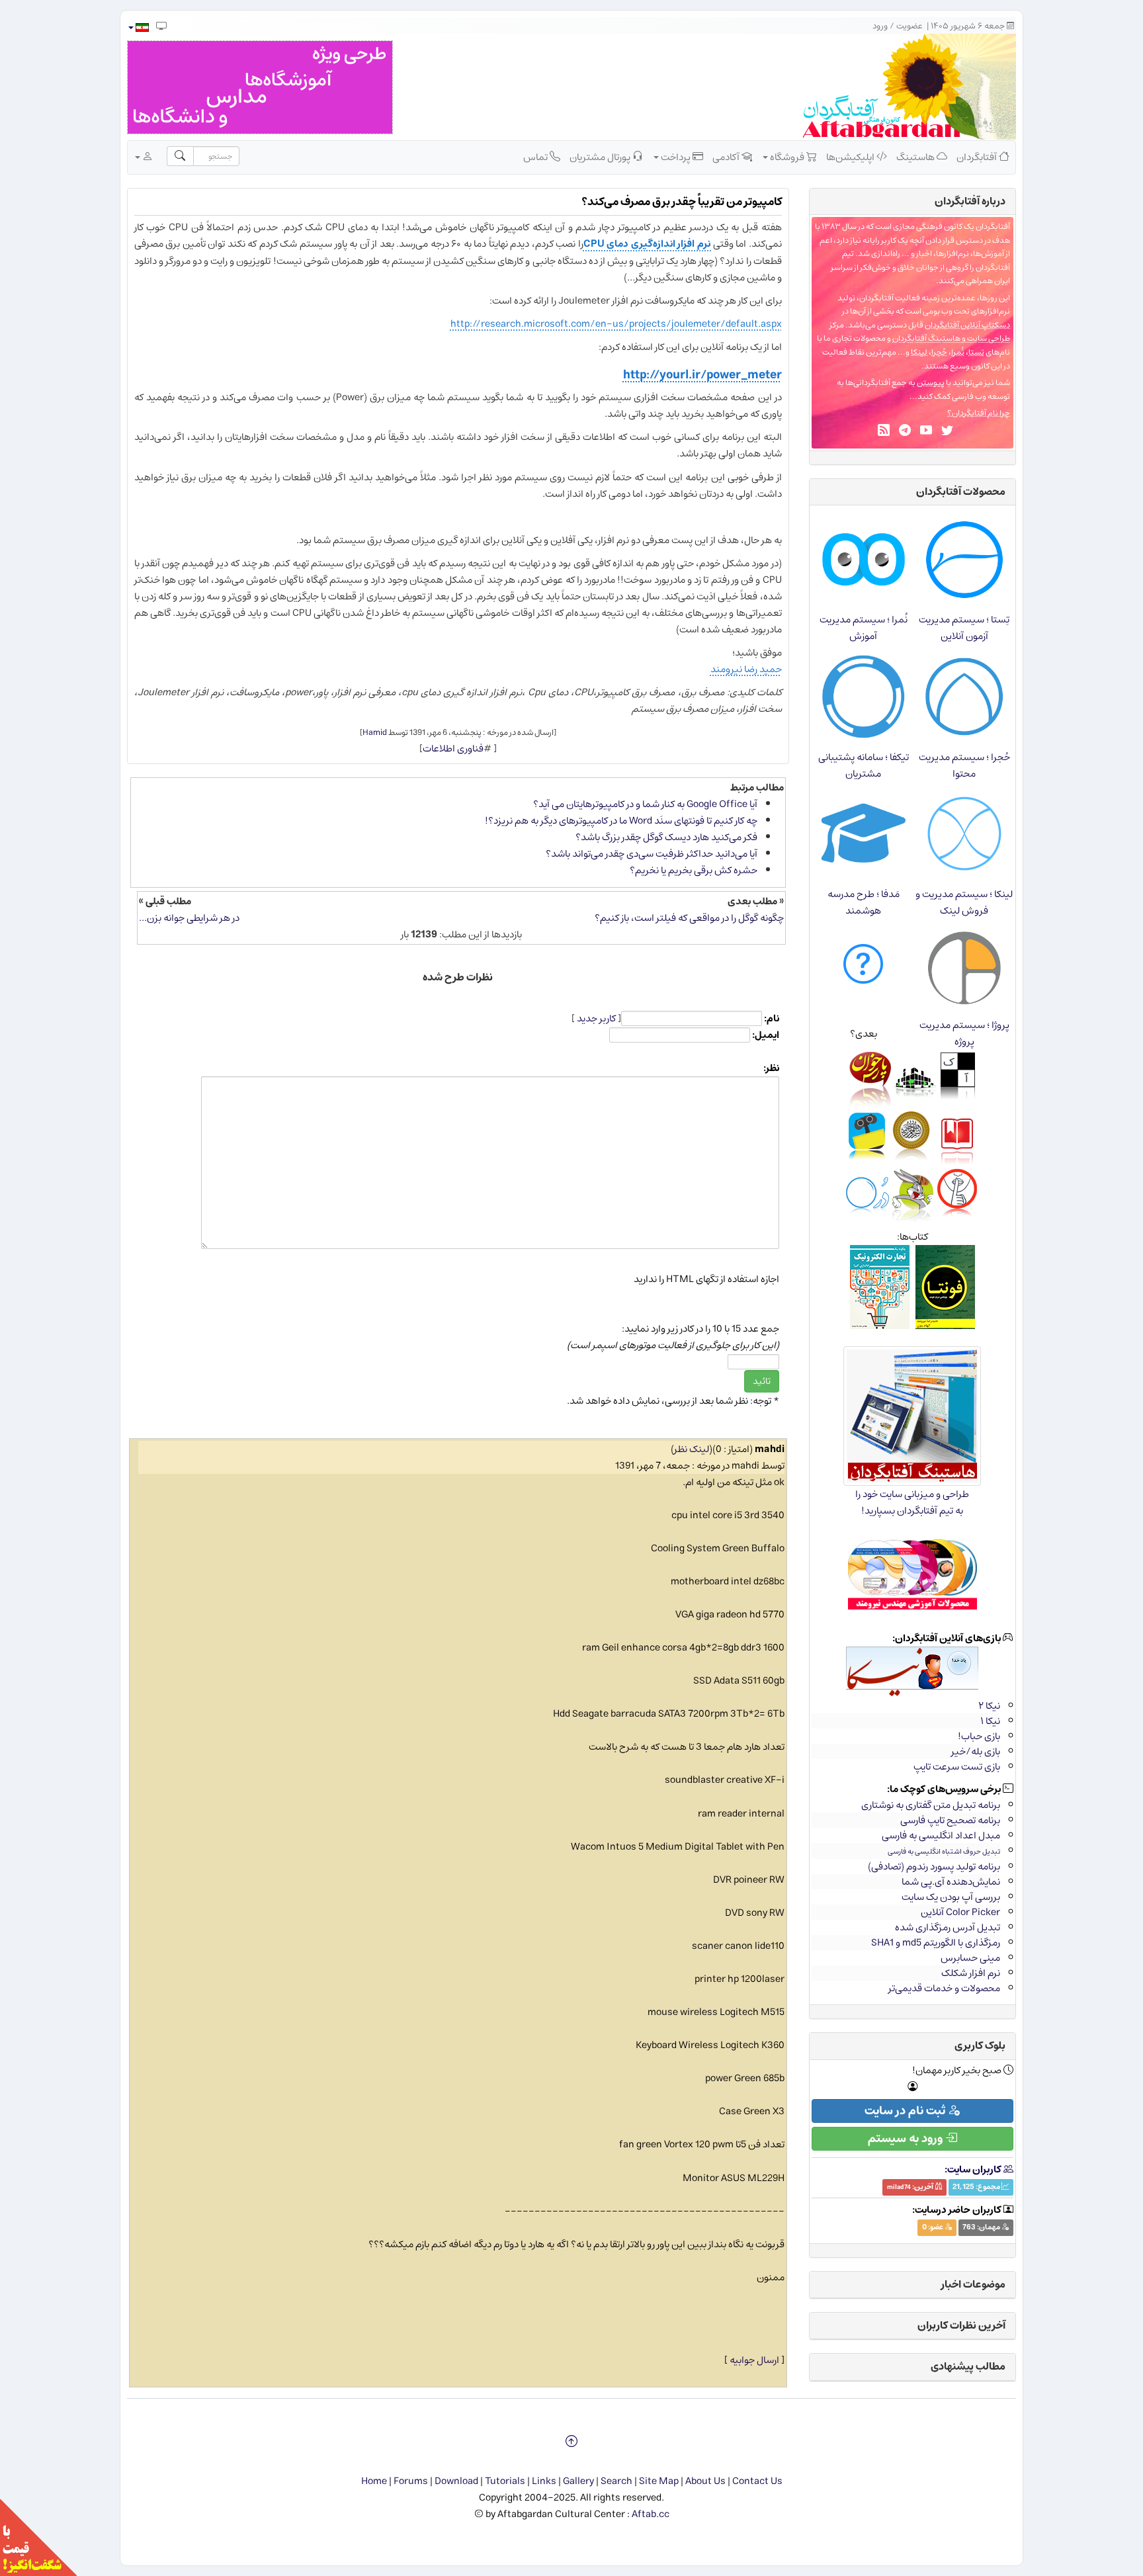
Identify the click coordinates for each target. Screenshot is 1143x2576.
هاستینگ (916, 157)
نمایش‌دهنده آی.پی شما (951, 1882)
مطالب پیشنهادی (968, 2366)
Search (616, 2481)
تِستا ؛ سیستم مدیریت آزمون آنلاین (964, 628)
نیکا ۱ (990, 1721)
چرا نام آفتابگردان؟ (979, 413)
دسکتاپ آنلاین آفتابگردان (967, 325)
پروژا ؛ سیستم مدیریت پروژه (964, 1033)
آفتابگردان (978, 157)
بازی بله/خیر (976, 1751)
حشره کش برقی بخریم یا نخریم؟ (694, 870)
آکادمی (727, 157)
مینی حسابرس (970, 1958)
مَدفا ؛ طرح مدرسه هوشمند (864, 902)
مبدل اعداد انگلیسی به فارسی (941, 1835)
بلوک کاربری (980, 2045)
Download (456, 2481)
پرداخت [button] (676, 157)
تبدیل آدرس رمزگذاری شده (948, 1927)
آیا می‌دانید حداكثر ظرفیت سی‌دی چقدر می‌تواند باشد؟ (652, 854)
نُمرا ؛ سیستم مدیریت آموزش (864, 628)
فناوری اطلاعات (453, 749)
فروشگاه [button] (787, 157)
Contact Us (757, 2481)
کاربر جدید (596, 1018)
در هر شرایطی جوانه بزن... (189, 918)
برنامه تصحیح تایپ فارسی (950, 1820)
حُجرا (939, 352)
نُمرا (958, 352)
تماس (536, 157)
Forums (411, 2481)
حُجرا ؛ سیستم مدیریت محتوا (964, 765)
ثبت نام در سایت (906, 2111)
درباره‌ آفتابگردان (970, 201)
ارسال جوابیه (754, 2360)
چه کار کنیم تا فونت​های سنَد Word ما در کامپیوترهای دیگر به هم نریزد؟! (621, 821)
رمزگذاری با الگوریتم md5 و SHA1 (936, 1943)
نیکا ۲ (989, 1706)
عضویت (910, 26)
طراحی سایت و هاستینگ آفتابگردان (951, 338)
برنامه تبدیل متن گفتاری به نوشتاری (931, 1805)
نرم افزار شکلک (971, 1973)
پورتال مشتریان (601, 157)
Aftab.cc (651, 2514)
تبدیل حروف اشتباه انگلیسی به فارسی (944, 1851)
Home (374, 2481)
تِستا (976, 352)
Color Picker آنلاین (960, 1912)
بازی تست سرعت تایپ (957, 1767)
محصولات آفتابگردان (961, 492)
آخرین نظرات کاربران (961, 2325)
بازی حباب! (979, 1736)
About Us (705, 2481)
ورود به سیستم (907, 2139)
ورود (880, 26)
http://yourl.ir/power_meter (702, 375)
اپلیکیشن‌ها (851, 157)
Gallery (578, 2481)
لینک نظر (692, 1449)
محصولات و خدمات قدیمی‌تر (944, 1988)
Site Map (659, 2481)
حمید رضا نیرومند (746, 669)
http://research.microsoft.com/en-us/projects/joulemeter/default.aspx (616, 324)
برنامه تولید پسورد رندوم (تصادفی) (934, 1867)
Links (544, 2481)
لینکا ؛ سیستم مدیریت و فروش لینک (964, 902)
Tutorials (505, 2481)
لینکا (919, 352)
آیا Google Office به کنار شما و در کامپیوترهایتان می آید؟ (645, 804)
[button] (138, 27)
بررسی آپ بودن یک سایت (951, 1897)
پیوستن (931, 383)
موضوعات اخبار (973, 2284)
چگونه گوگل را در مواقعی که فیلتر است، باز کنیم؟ (689, 918)
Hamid (375, 732)
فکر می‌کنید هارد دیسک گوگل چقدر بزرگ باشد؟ (666, 837)
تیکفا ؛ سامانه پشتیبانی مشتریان (864, 765)
